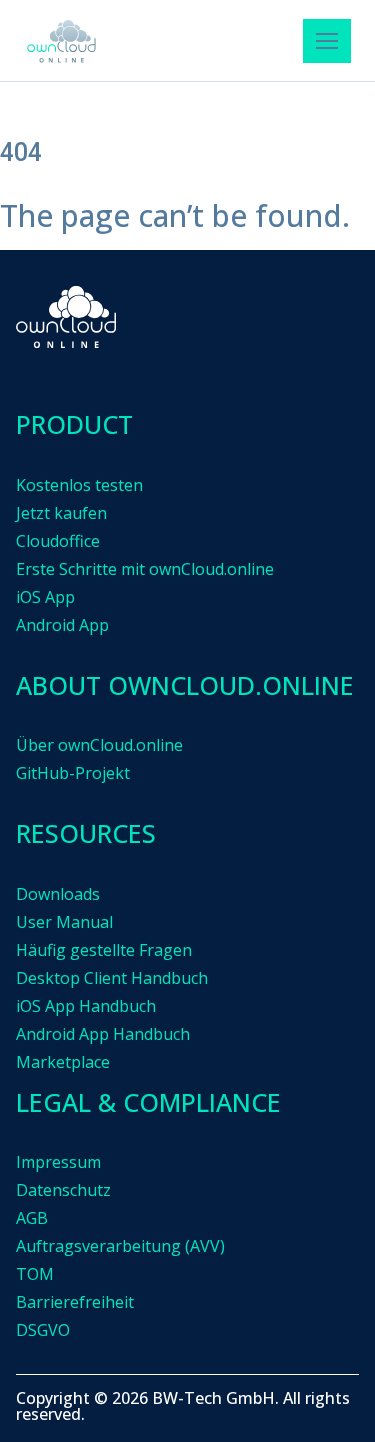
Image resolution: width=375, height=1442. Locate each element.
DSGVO (43, 1330)
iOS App (45, 597)
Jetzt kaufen (61, 513)
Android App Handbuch (103, 1034)
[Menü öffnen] (327, 41)
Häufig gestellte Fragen (104, 950)
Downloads (58, 894)
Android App (62, 625)
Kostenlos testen (79, 485)
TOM (35, 1274)
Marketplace (63, 1062)
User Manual (64, 922)
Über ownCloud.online (99, 745)
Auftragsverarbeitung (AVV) (120, 1246)
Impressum (58, 1162)
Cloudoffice (58, 541)
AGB (32, 1218)
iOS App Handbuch (86, 1006)
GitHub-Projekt (73, 773)
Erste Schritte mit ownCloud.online (145, 569)
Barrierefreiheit (75, 1302)
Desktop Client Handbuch (112, 978)
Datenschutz (63, 1190)
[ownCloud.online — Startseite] (61, 41)
